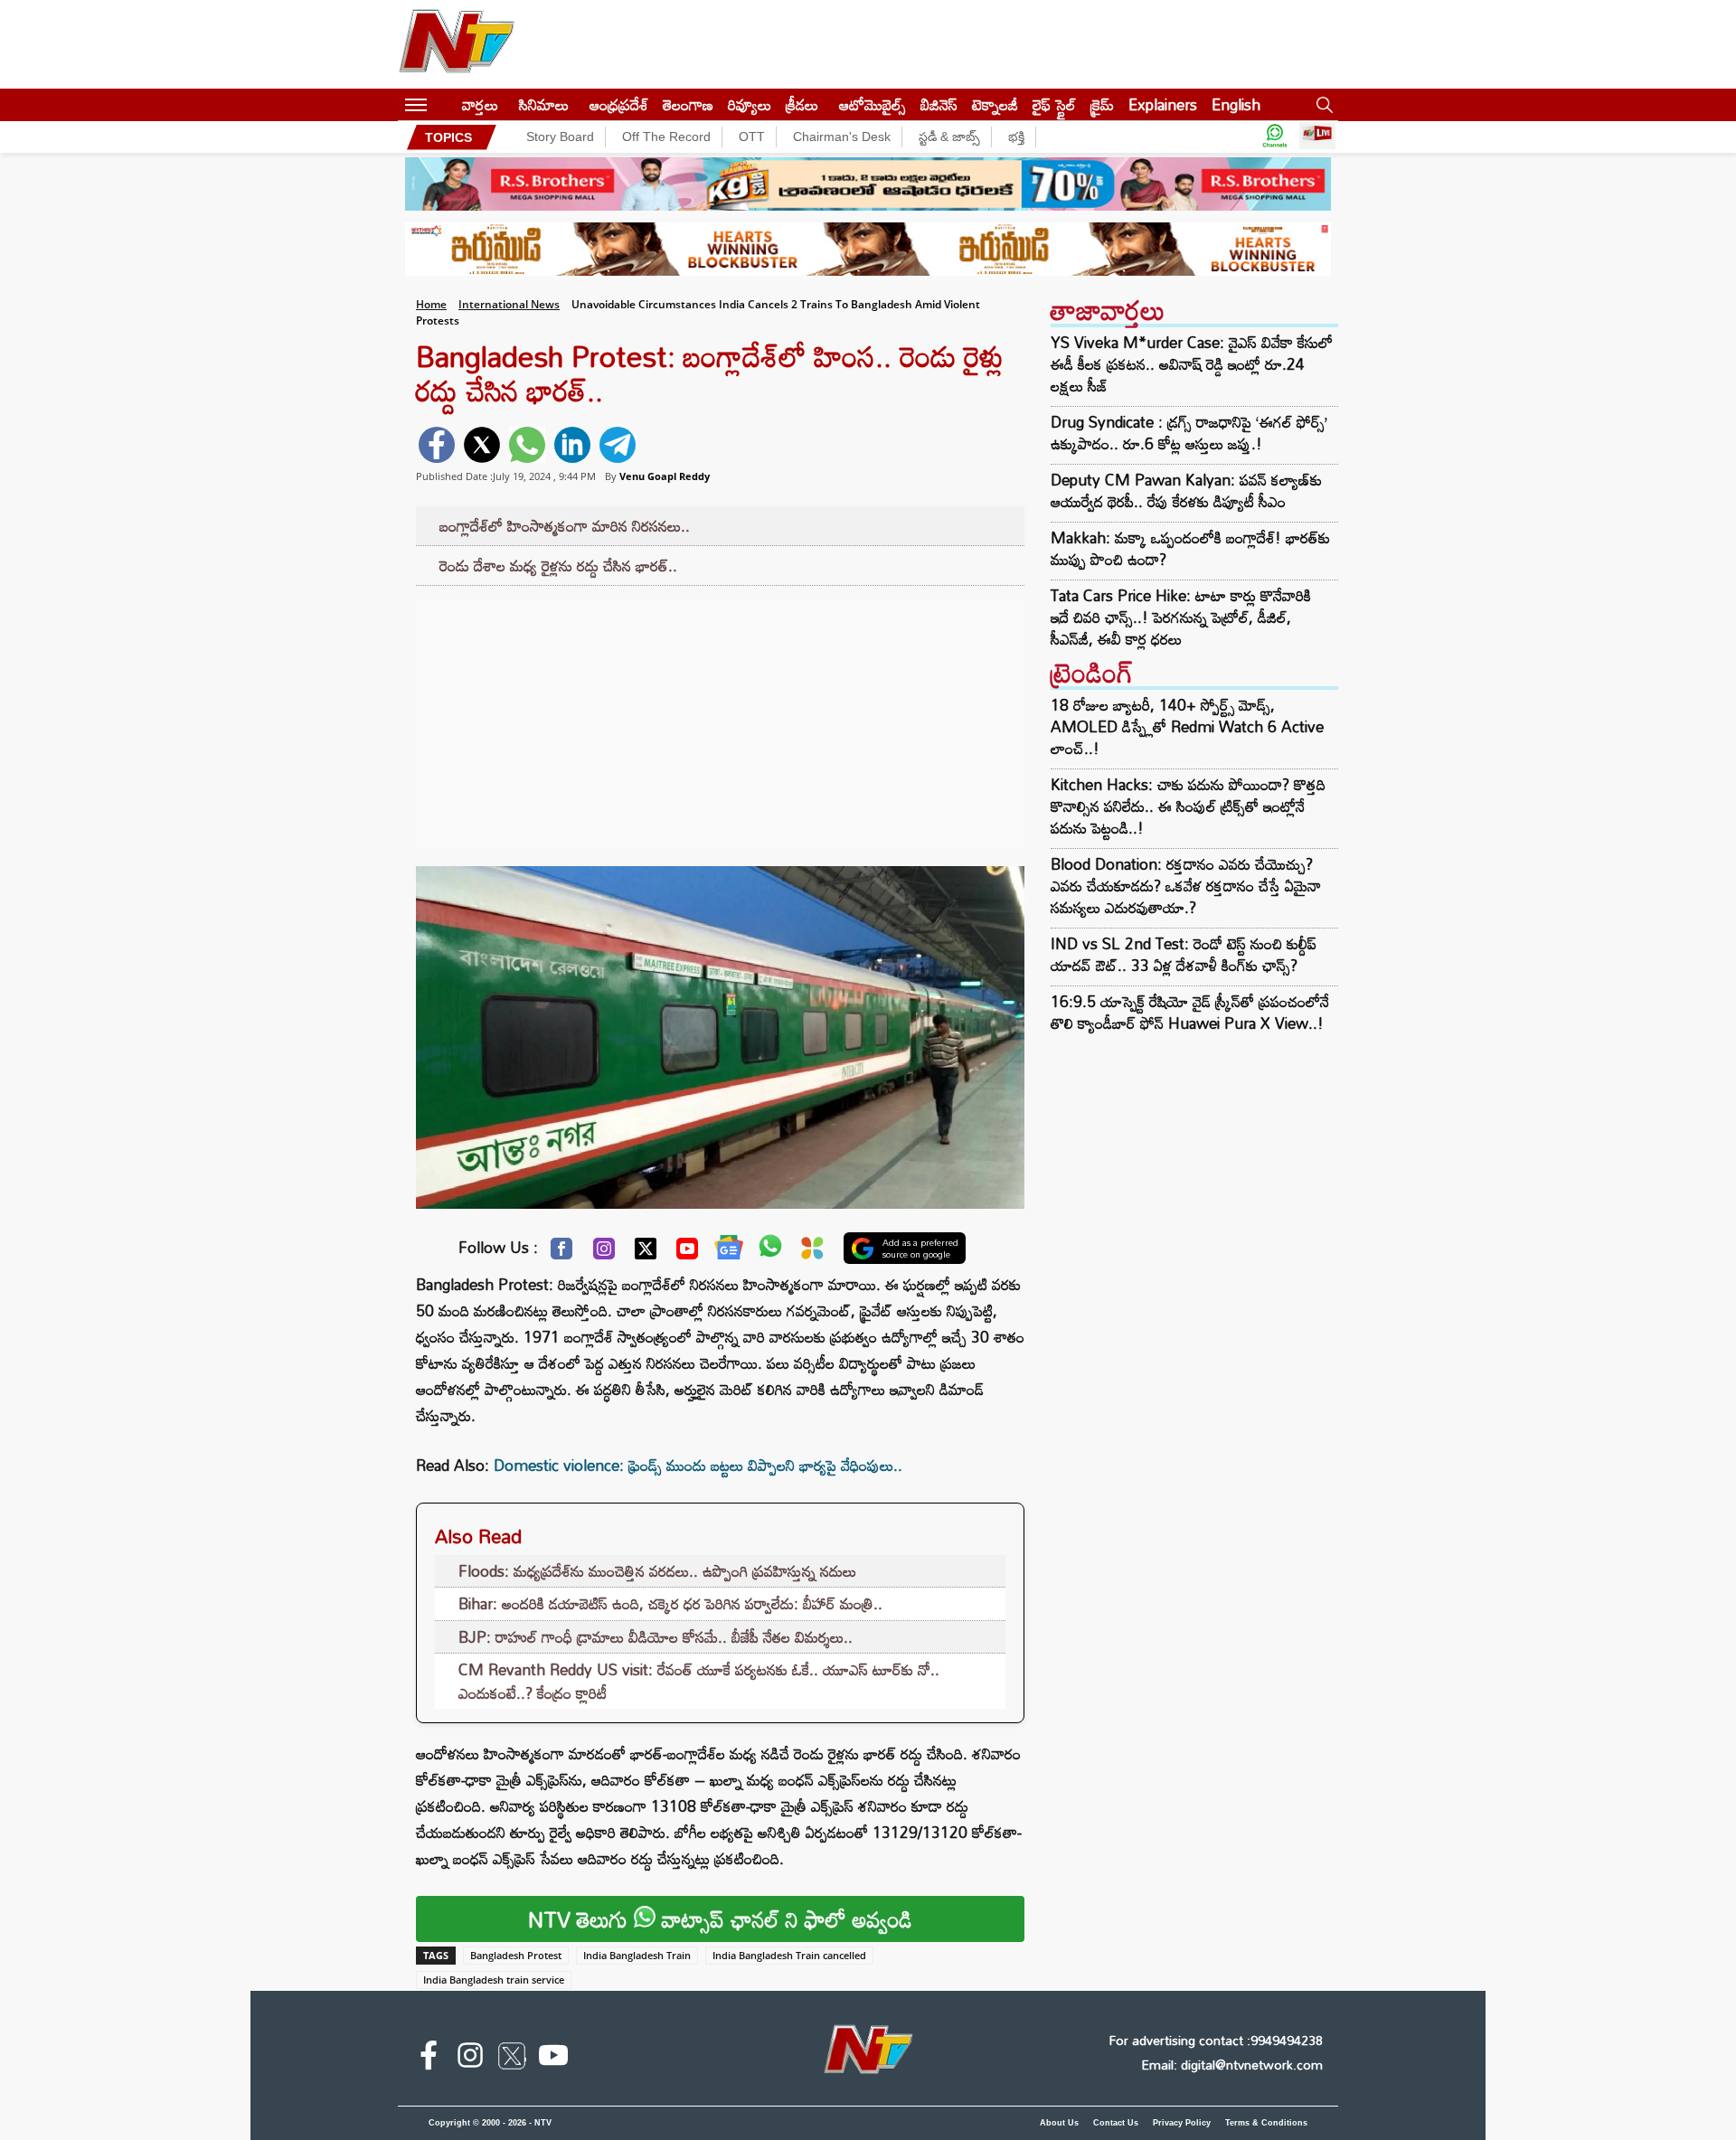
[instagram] (470, 2059)
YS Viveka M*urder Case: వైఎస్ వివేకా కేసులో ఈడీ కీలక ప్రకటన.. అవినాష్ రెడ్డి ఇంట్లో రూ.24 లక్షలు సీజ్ (1192, 364)
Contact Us (1116, 2123)
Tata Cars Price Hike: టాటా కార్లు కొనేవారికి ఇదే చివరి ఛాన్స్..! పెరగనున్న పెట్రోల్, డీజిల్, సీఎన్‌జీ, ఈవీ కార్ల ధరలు (1181, 617)
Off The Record (666, 137)
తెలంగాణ (688, 104)
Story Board (560, 137)
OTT (752, 137)
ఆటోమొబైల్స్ (873, 104)
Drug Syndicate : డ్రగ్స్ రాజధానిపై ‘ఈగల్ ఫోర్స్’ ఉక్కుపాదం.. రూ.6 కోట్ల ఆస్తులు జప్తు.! (1189, 433)
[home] (444, 104)
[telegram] (618, 445)
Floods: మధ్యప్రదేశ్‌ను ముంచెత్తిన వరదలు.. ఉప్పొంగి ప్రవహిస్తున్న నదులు (657, 1571)
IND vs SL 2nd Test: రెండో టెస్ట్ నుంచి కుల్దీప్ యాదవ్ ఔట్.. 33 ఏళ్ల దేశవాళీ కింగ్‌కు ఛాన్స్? (1184, 954)
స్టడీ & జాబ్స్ (949, 137)
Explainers (1163, 104)
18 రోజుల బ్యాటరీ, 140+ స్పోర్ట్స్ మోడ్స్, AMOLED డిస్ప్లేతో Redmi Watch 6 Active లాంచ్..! (1187, 726)
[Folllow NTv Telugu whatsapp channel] (1275, 137)
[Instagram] (604, 1253)
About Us (1059, 2123)
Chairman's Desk (842, 137)
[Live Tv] (1317, 137)
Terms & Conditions (1266, 2123)
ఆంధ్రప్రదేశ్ (619, 104)
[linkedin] (572, 445)
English (1236, 104)
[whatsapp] (527, 445)
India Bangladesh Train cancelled (789, 1955)
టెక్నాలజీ (995, 104)
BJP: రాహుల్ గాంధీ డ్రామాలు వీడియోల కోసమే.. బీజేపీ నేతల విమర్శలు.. (656, 1637)
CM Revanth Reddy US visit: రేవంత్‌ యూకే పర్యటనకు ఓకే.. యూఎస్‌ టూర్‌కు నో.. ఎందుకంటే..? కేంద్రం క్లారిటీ (699, 1681)
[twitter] (482, 445)
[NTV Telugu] (457, 44)
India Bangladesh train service (494, 1980)
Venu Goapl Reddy (665, 476)
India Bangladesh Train (637, 1955)
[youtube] (553, 2059)
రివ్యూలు (750, 104)
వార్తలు (480, 104)
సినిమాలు (544, 104)
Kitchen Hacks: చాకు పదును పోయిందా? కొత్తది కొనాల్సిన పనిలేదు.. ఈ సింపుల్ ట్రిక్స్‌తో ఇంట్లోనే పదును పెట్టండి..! (1188, 806)
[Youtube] (687, 1253)
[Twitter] (646, 1253)
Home (431, 304)
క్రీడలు (802, 104)
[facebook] (437, 445)
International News (509, 304)
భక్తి (1016, 137)
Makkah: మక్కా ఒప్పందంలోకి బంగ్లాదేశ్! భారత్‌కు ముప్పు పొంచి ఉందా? (1190, 549)
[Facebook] (561, 1253)
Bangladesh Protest (516, 1955)
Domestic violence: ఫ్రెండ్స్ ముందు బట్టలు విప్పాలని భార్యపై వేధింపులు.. (698, 1465)
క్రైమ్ (1102, 104)
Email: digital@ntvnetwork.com (1232, 2065)
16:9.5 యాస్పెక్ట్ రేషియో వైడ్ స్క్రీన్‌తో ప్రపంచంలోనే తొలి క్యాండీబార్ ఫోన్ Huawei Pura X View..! (1190, 1012)
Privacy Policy (1182, 2123)
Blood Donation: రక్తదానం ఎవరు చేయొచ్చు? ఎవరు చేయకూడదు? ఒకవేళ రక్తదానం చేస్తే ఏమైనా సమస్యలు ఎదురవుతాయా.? (1186, 886)
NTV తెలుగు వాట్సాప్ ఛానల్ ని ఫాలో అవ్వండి (720, 1919)
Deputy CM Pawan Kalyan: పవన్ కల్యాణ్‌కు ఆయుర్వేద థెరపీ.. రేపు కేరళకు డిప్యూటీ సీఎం (1186, 491)
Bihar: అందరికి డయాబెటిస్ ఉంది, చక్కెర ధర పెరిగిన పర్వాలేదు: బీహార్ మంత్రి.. (670, 1603)
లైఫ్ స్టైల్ (1054, 104)
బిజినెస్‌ (939, 104)
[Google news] (729, 1251)
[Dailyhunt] (812, 1253)
